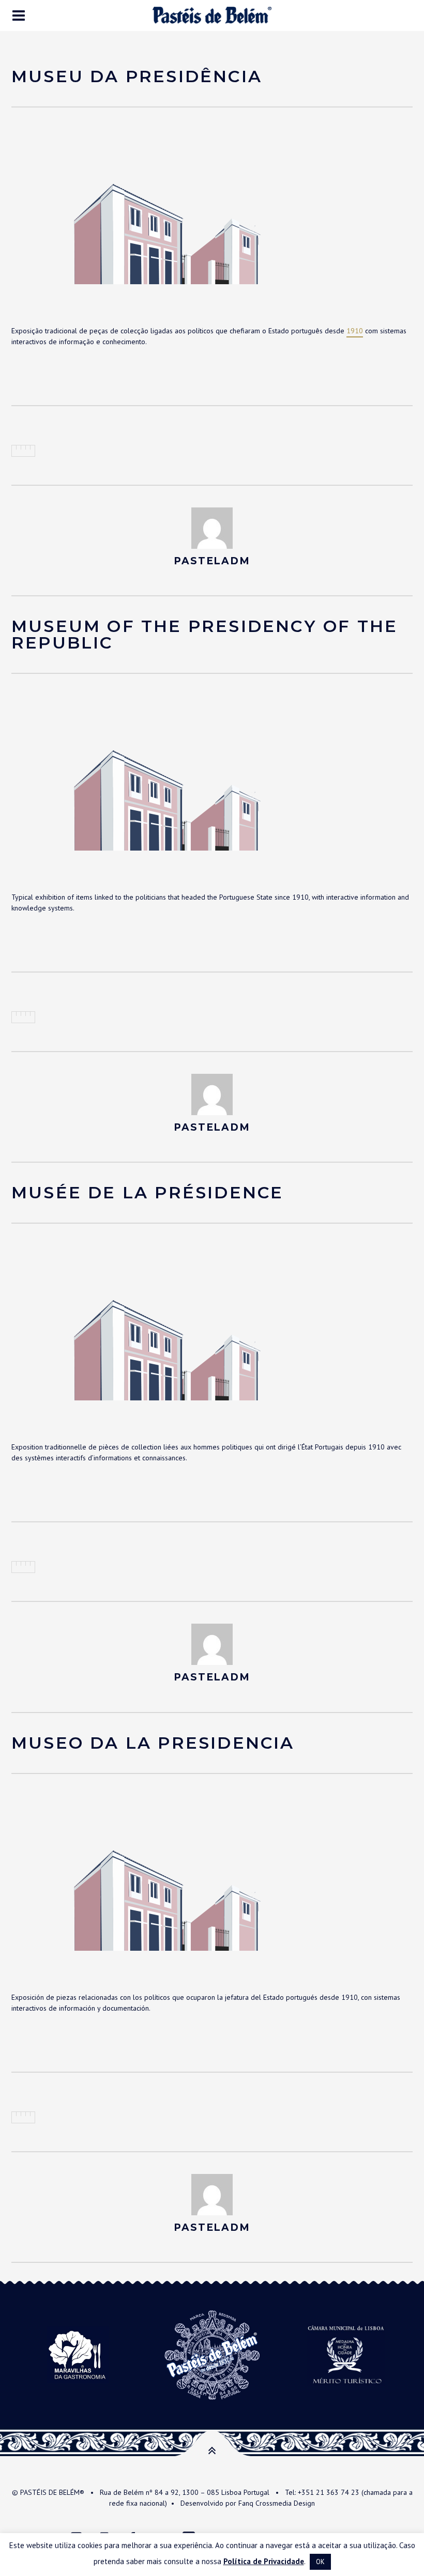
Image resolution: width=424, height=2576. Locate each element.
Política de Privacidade (264, 2561)
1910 (355, 331)
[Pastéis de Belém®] (212, 15)
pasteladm (212, 561)
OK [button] (320, 2562)
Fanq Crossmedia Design (277, 2503)
